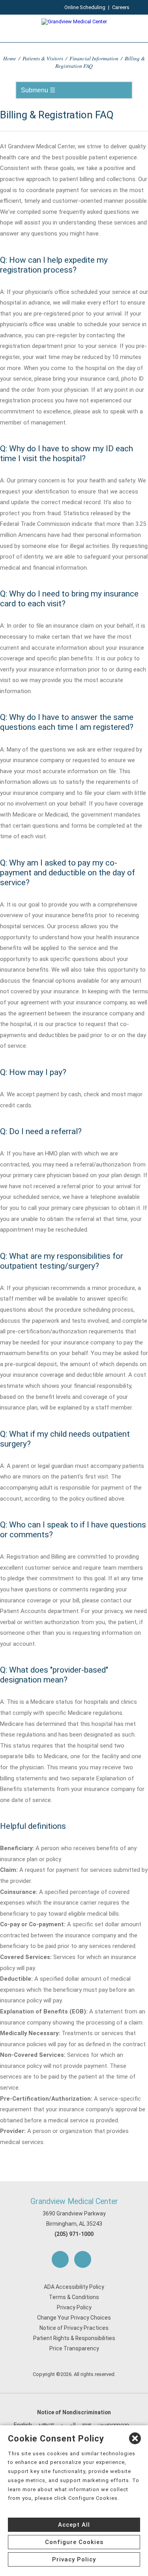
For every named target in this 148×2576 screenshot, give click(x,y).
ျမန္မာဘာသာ (113, 2425)
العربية (68, 2425)
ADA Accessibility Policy (74, 2287)
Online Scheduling (85, 7)
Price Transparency (74, 2348)
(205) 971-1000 (74, 2234)
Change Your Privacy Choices (74, 2318)
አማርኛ (46, 2425)
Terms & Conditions (74, 2297)
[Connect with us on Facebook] (60, 2259)
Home (10, 58)
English (23, 2425)
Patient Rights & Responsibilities (74, 2338)
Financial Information (94, 58)
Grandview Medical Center (74, 2201)
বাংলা (87, 2425)
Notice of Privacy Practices (74, 2328)
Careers (121, 7)
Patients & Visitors (43, 58)
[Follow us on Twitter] (83, 2259)
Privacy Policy (74, 2307)
